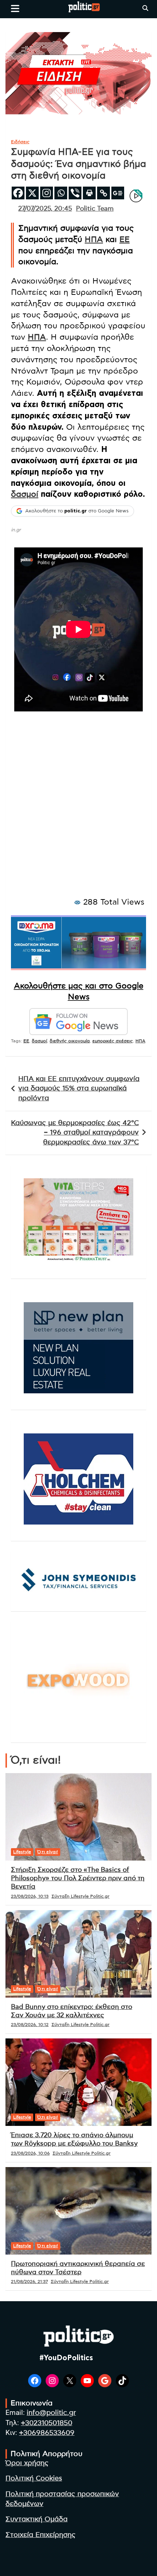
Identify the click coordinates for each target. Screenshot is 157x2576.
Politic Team (95, 209)
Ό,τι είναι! (48, 1852)
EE (26, 1041)
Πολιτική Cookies (34, 2479)
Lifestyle (22, 1852)
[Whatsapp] (61, 193)
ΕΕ (125, 239)
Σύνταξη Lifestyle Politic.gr (81, 1896)
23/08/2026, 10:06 (30, 2153)
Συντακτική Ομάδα (37, 2519)
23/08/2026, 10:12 (30, 2025)
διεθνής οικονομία (70, 1041)
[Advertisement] (78, 813)
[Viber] (75, 193)
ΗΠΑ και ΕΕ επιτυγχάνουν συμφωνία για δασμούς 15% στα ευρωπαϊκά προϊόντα (79, 1089)
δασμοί (25, 494)
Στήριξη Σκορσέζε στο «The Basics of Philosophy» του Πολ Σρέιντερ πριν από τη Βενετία (78, 1879)
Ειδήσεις (20, 142)
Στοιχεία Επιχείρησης (41, 2535)
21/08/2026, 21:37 (29, 2282)
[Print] (89, 193)
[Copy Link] (104, 193)
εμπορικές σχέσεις (113, 1041)
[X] (32, 193)
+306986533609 (47, 2433)
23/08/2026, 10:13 (30, 1896)
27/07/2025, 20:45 (45, 209)
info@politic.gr (51, 2413)
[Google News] (118, 193)
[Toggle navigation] (15, 8)
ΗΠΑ (94, 239)
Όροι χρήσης (27, 2463)
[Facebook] (18, 193)
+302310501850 (47, 2423)
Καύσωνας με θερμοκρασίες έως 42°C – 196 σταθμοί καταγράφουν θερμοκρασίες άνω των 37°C (75, 1133)
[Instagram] (47, 193)
